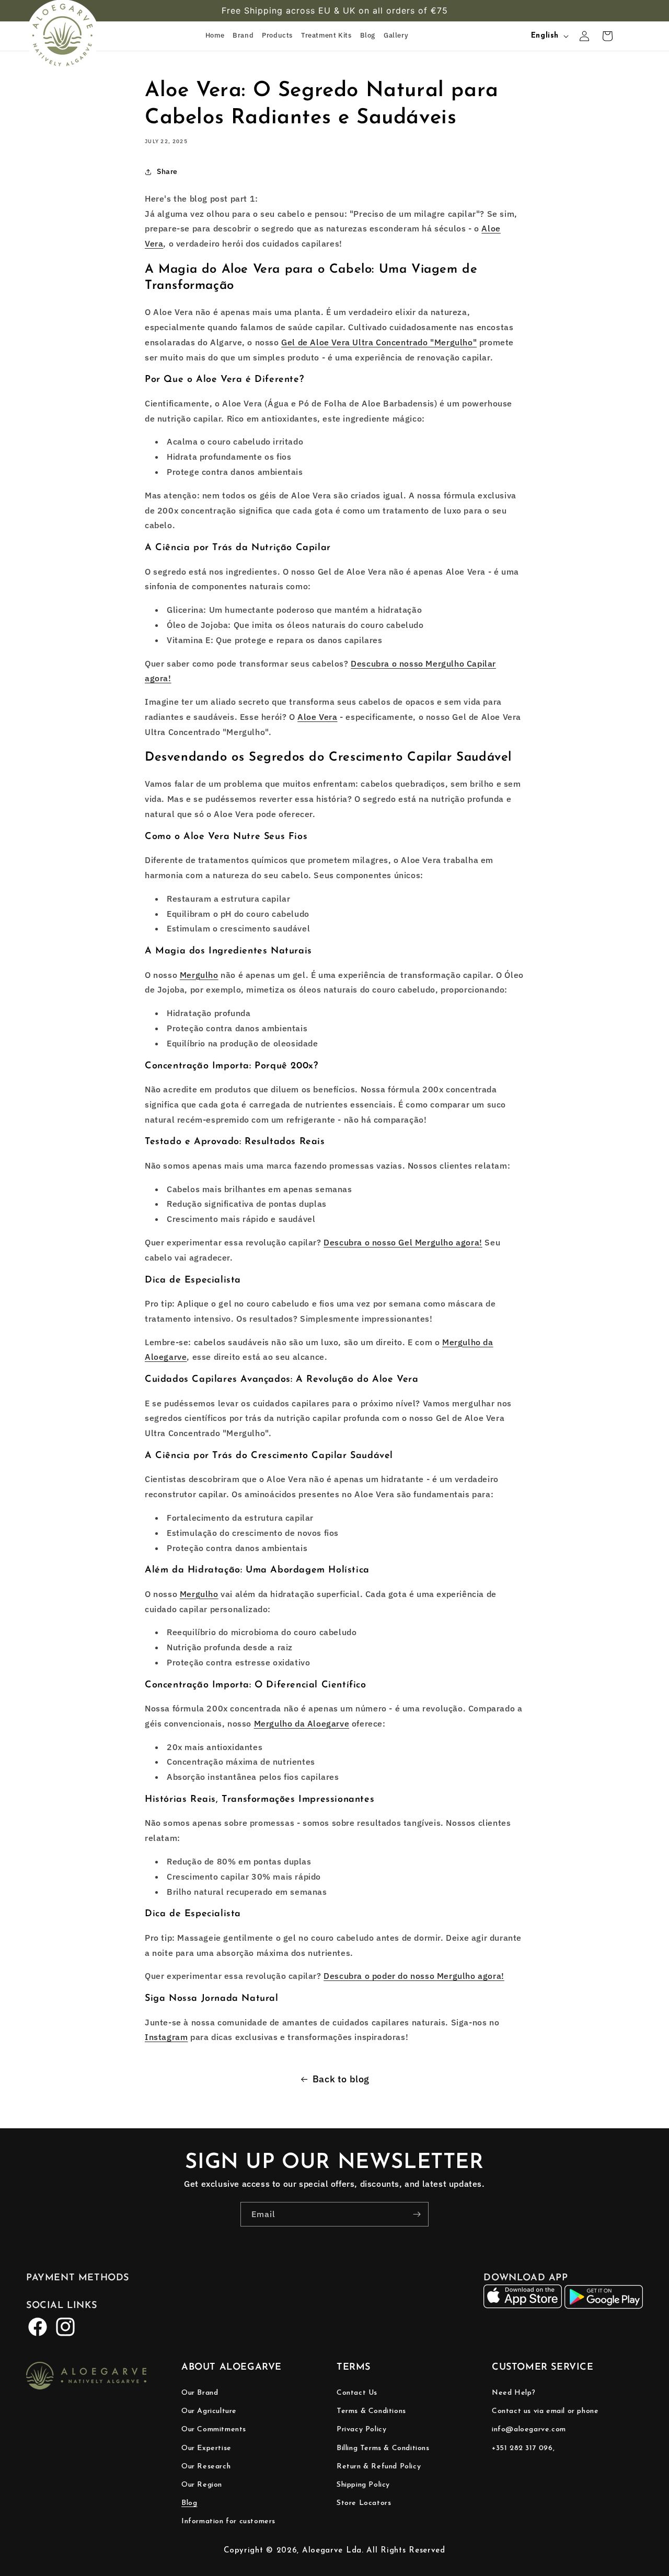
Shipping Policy (363, 2485)
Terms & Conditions (371, 2411)
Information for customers (228, 2521)
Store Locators (364, 2503)
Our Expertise (206, 2448)
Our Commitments (214, 2429)
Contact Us (357, 2393)
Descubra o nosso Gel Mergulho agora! (403, 1242)
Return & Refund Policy (379, 2467)
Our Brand (200, 2393)
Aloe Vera (317, 717)
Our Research (206, 2467)
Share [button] (167, 171)
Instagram (166, 2037)
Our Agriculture (209, 2411)
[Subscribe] (417, 2214)
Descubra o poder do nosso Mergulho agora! (414, 1976)
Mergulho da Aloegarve (302, 1723)
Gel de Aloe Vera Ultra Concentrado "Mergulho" (379, 342)
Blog (189, 2503)
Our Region (202, 2485)
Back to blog (341, 2079)
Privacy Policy (361, 2429)
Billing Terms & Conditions (383, 2448)
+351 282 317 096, (523, 2448)
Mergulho (199, 975)
